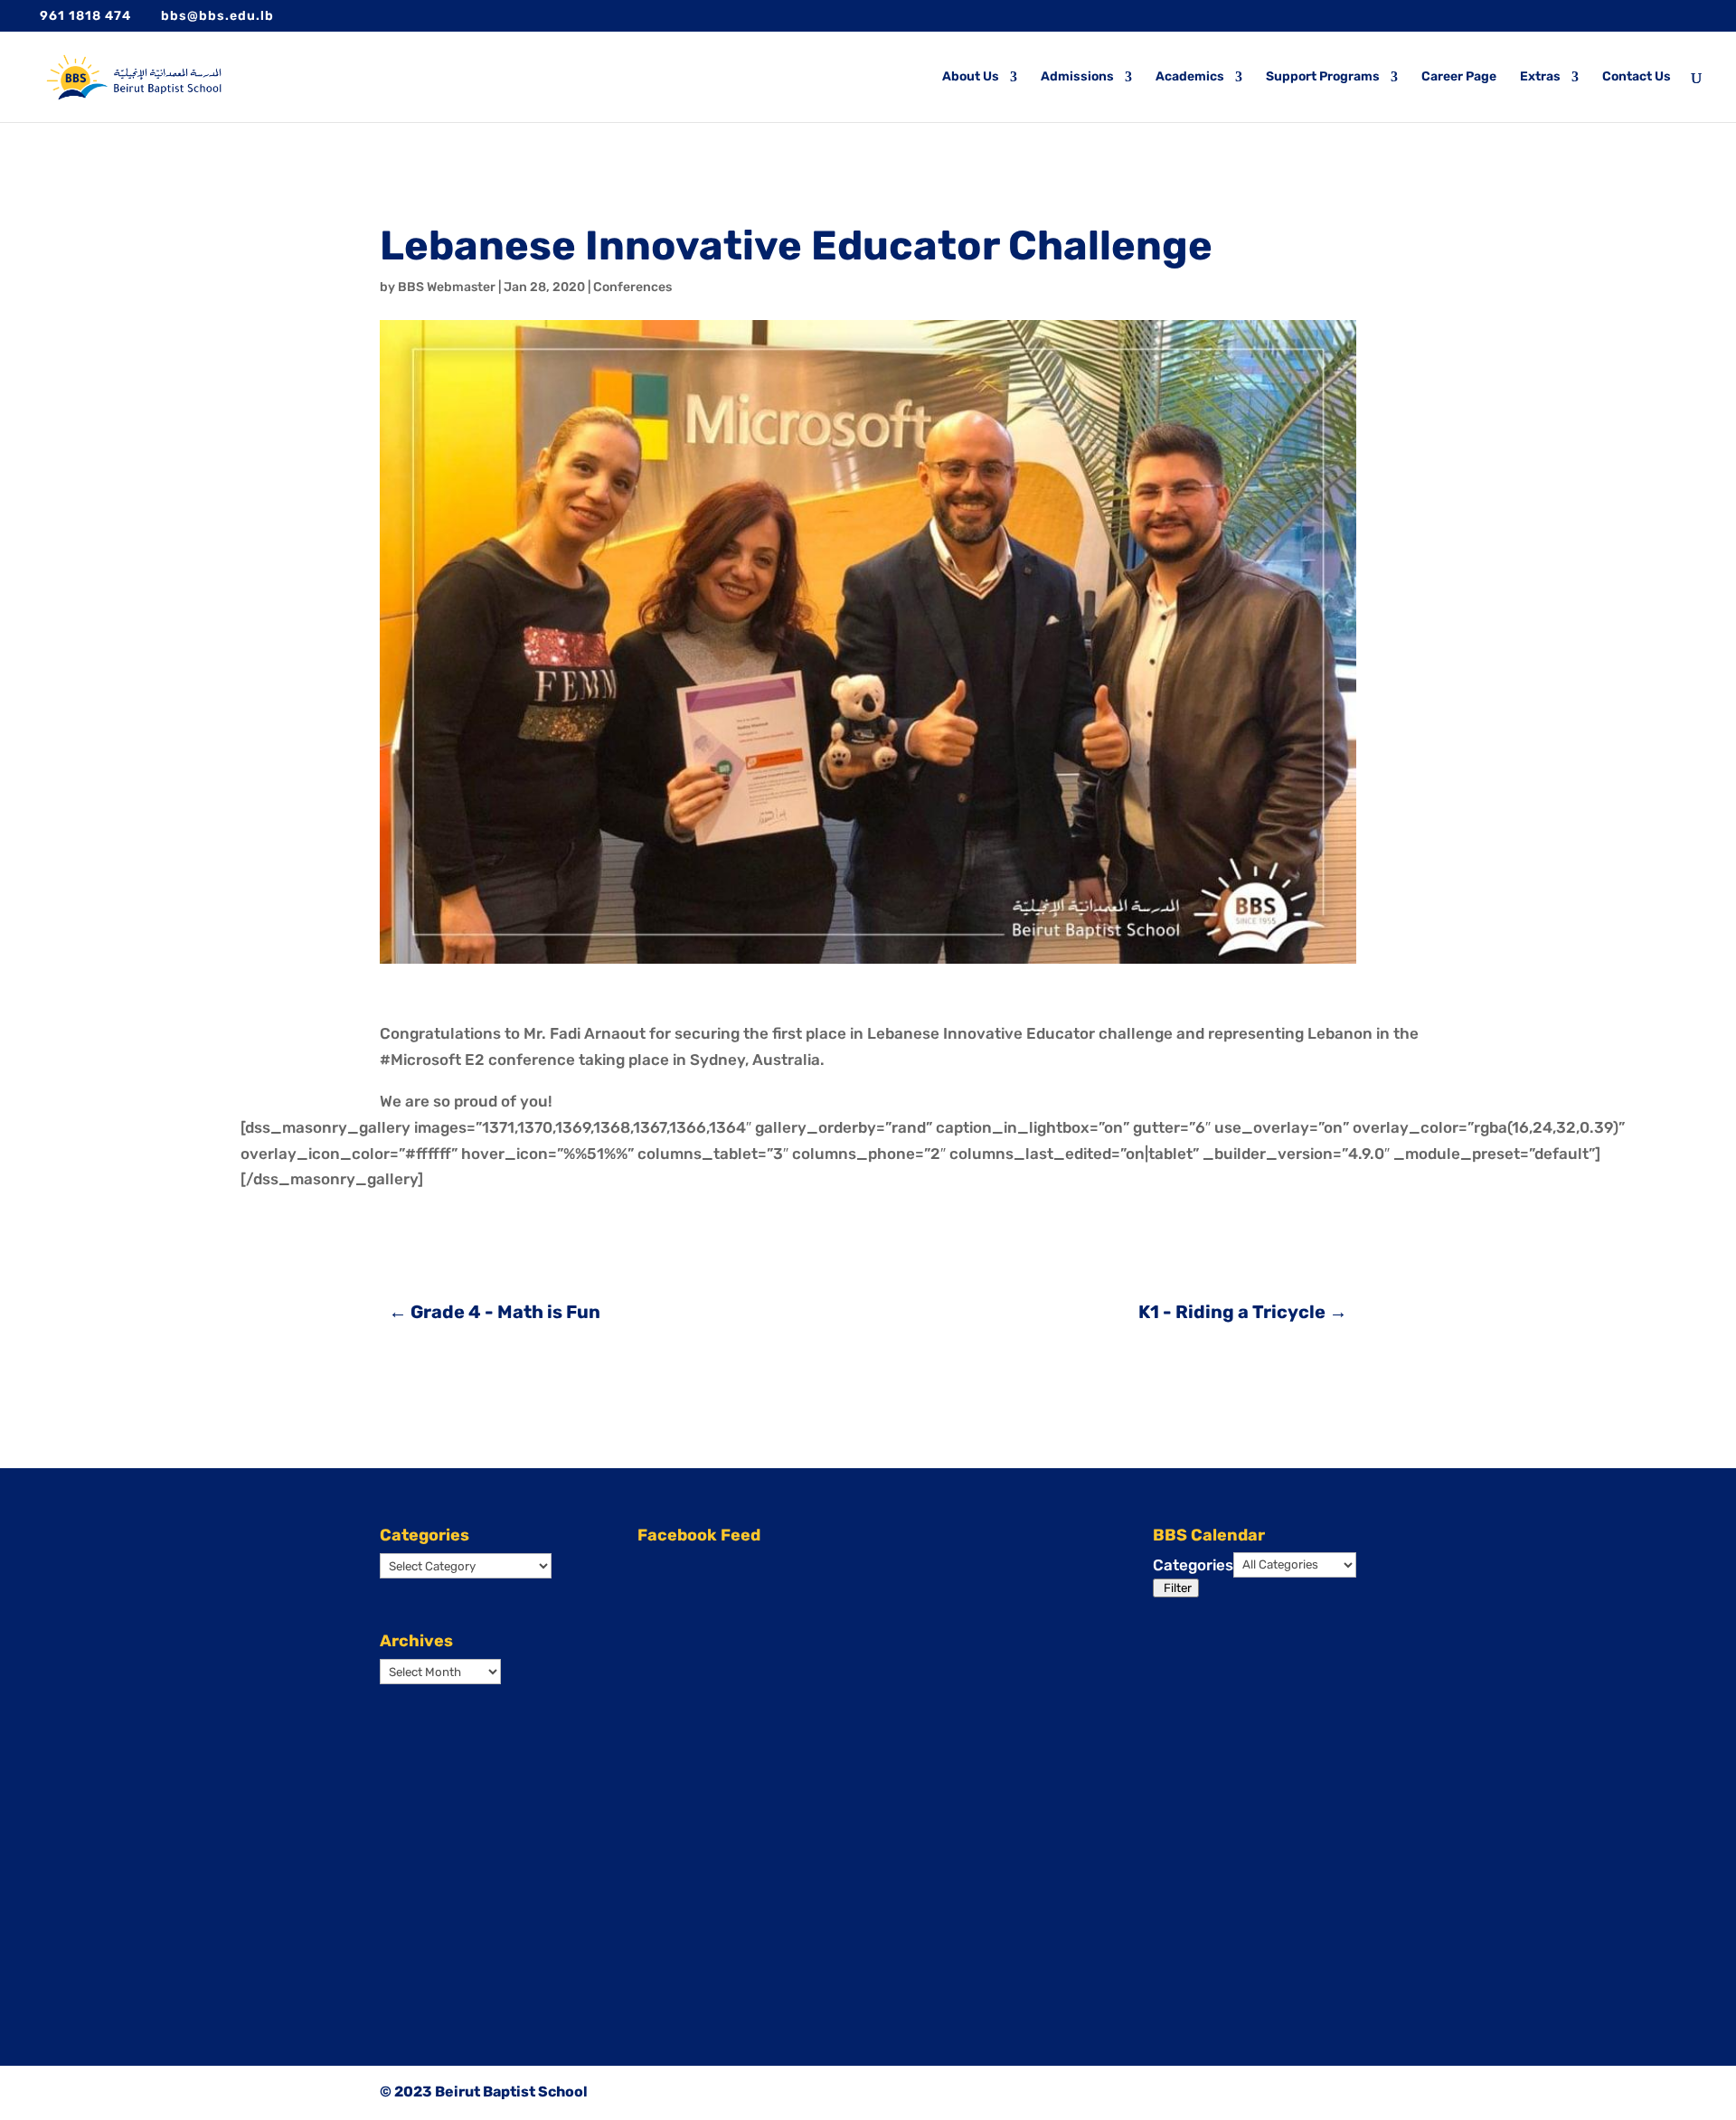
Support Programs (1323, 77)
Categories (1193, 1565)
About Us (971, 77)
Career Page (1459, 77)
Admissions (1077, 77)
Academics (1190, 77)
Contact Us (1637, 77)
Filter (1178, 1589)
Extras (1540, 77)
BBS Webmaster (447, 287)
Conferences (632, 287)
